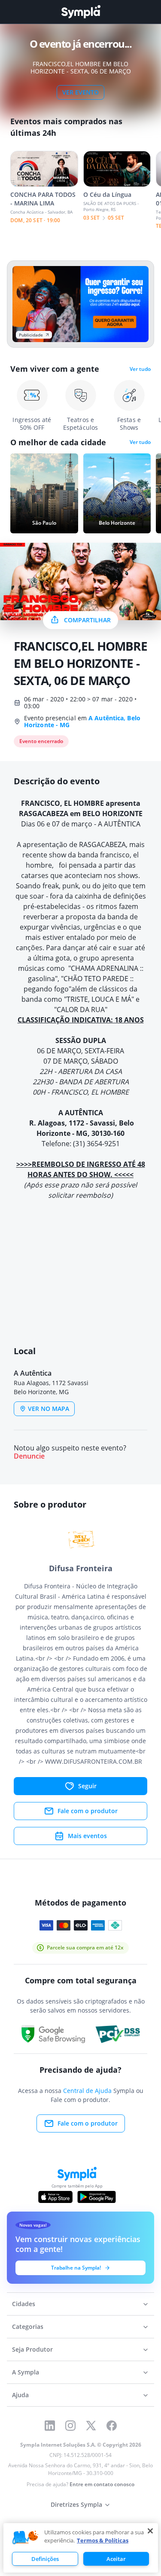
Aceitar (116, 2559)
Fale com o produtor (88, 1811)
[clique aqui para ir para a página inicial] (81, 12)
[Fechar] (150, 2531)
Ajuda (20, 2395)
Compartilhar (87, 620)
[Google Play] (96, 2197)
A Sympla (26, 2372)
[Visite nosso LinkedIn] (50, 2426)
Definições (45, 2559)
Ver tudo (140, 369)
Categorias (28, 2327)
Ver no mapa (49, 1409)
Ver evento (80, 92)
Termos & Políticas (103, 2540)
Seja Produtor (32, 2349)
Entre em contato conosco (102, 2484)
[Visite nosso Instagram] (70, 2426)
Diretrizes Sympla (76, 2504)
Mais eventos (87, 1836)
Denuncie (29, 1456)
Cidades (24, 2304)
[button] (80, 1252)
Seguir (87, 1786)
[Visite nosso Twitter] (91, 2426)
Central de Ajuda (87, 2091)
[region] (81, 2548)
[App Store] (55, 2197)
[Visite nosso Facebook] (112, 2426)
